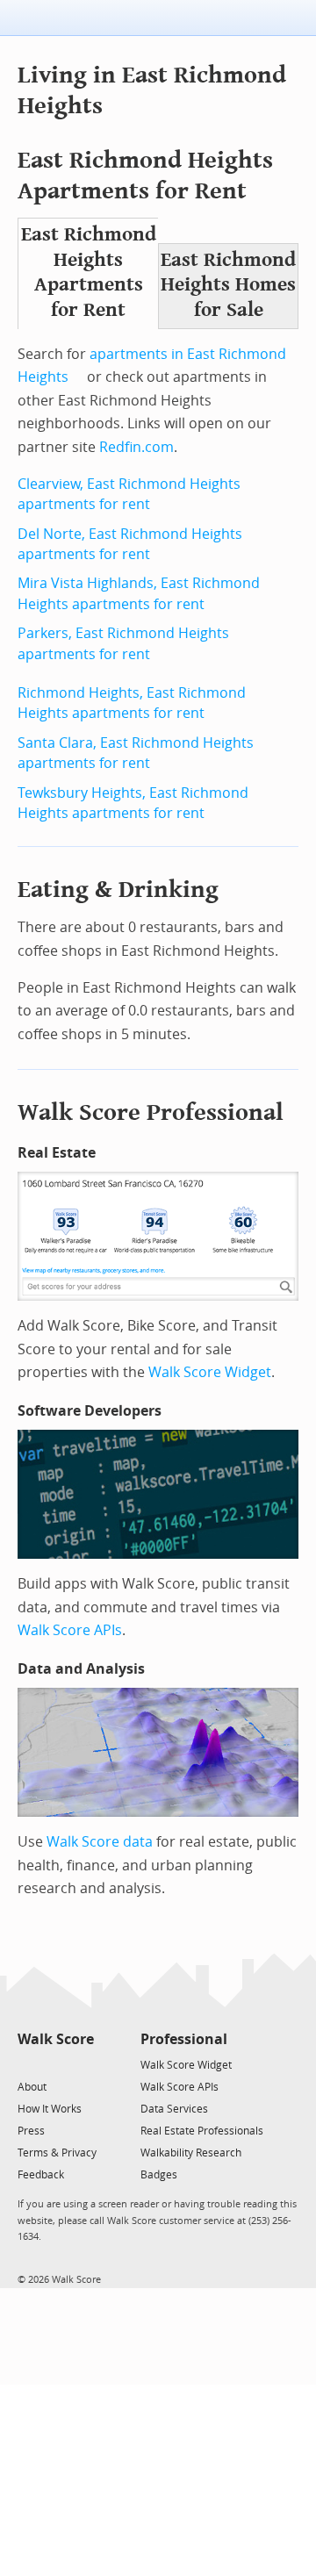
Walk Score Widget (210, 1372)
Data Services (174, 2109)
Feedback (41, 2175)
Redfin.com (136, 447)
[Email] (82, 2064)
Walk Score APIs (70, 1630)
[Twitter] (28, 2064)
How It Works (50, 2109)
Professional (184, 2039)
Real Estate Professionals (202, 2131)
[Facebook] (55, 2064)
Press (31, 2131)
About (32, 2087)
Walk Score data (100, 1842)
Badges (159, 2175)
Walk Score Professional (151, 1112)
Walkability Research (191, 2153)
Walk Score (56, 2039)
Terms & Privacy (57, 2153)
